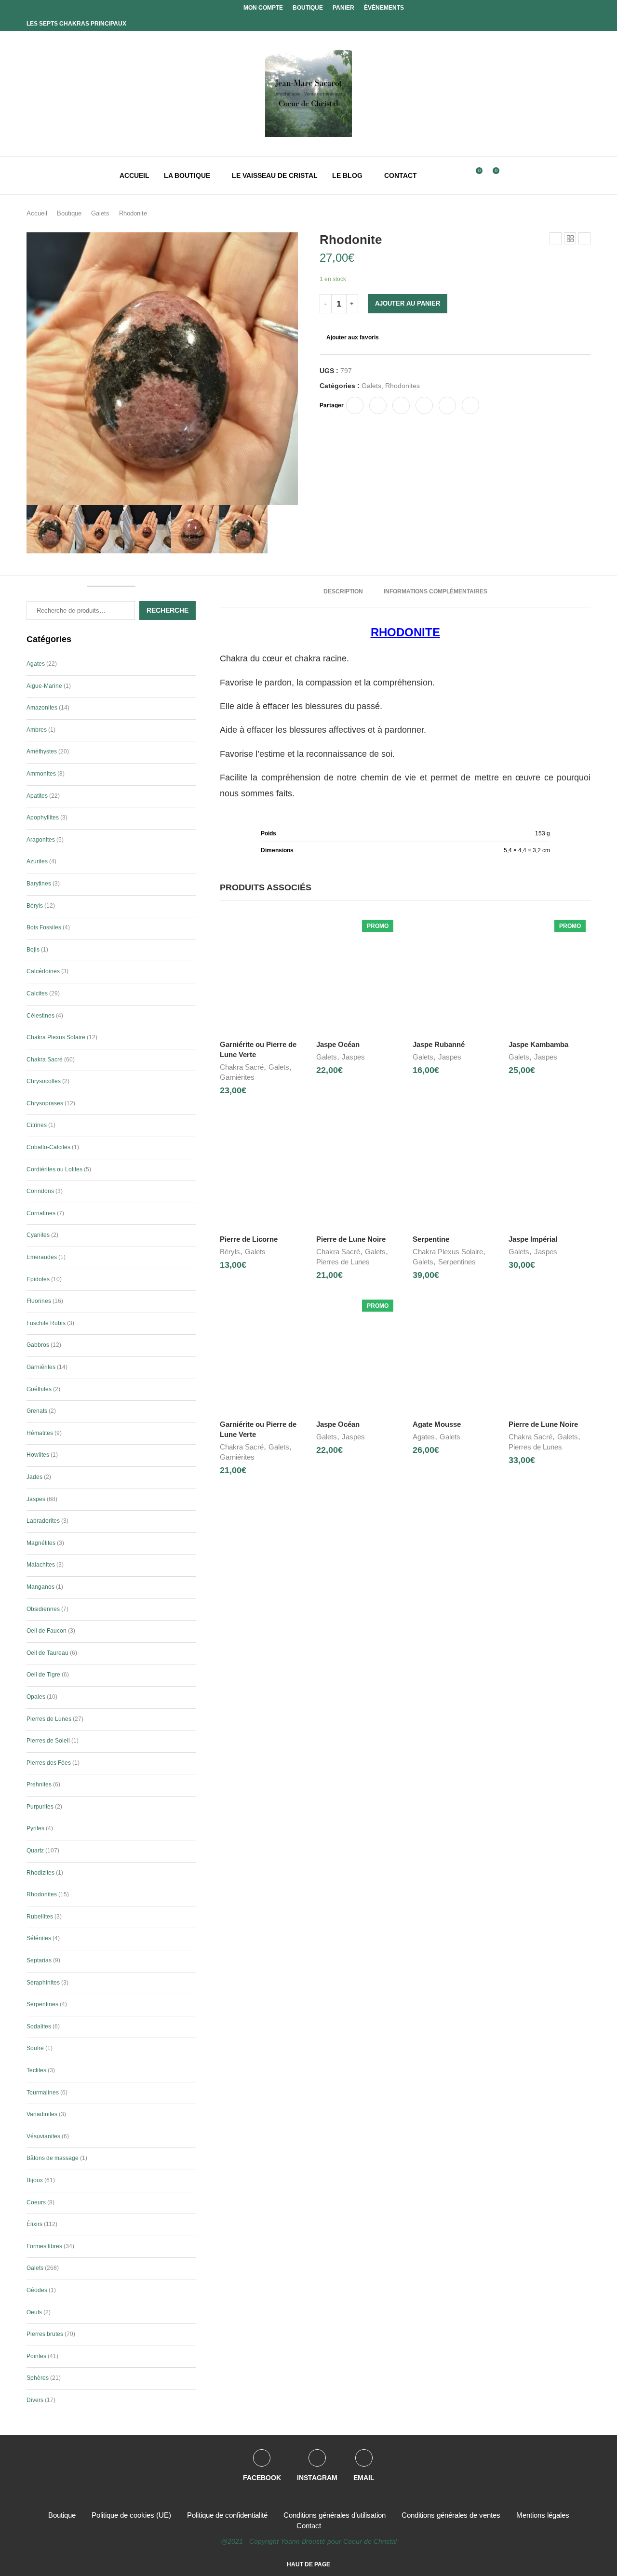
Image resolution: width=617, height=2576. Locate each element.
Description (343, 591)
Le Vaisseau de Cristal (275, 175)
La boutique (187, 175)
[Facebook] (575, 8)
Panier (343, 8)
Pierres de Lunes (343, 1262)
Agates (424, 1437)
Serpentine (431, 1239)
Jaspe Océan (338, 1044)
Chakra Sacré (242, 1067)
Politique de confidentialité (227, 2515)
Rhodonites (402, 386)
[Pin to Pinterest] (401, 405)
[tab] (343, 591)
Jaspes (353, 1057)
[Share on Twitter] (378, 405)
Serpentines (457, 1262)
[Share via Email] (470, 405)
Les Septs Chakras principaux (76, 24)
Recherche (168, 610)
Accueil (134, 175)
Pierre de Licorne (249, 1239)
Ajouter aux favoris (353, 337)
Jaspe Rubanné (439, 1044)
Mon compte (263, 8)
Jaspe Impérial (533, 1239)
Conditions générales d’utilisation (335, 2515)
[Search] (459, 175)
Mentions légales (543, 2515)
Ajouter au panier (408, 303)
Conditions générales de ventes (451, 2515)
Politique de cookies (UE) (131, 2515)
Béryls (230, 1252)
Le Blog (347, 175)
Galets (100, 213)
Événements (384, 8)
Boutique (308, 8)
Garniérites (237, 1077)
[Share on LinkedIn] (424, 405)
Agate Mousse (437, 1424)
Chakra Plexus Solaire (448, 1252)
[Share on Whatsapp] (447, 405)
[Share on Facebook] (355, 405)
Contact (401, 175)
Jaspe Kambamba (538, 1044)
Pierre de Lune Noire (351, 1239)
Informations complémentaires (436, 591)
